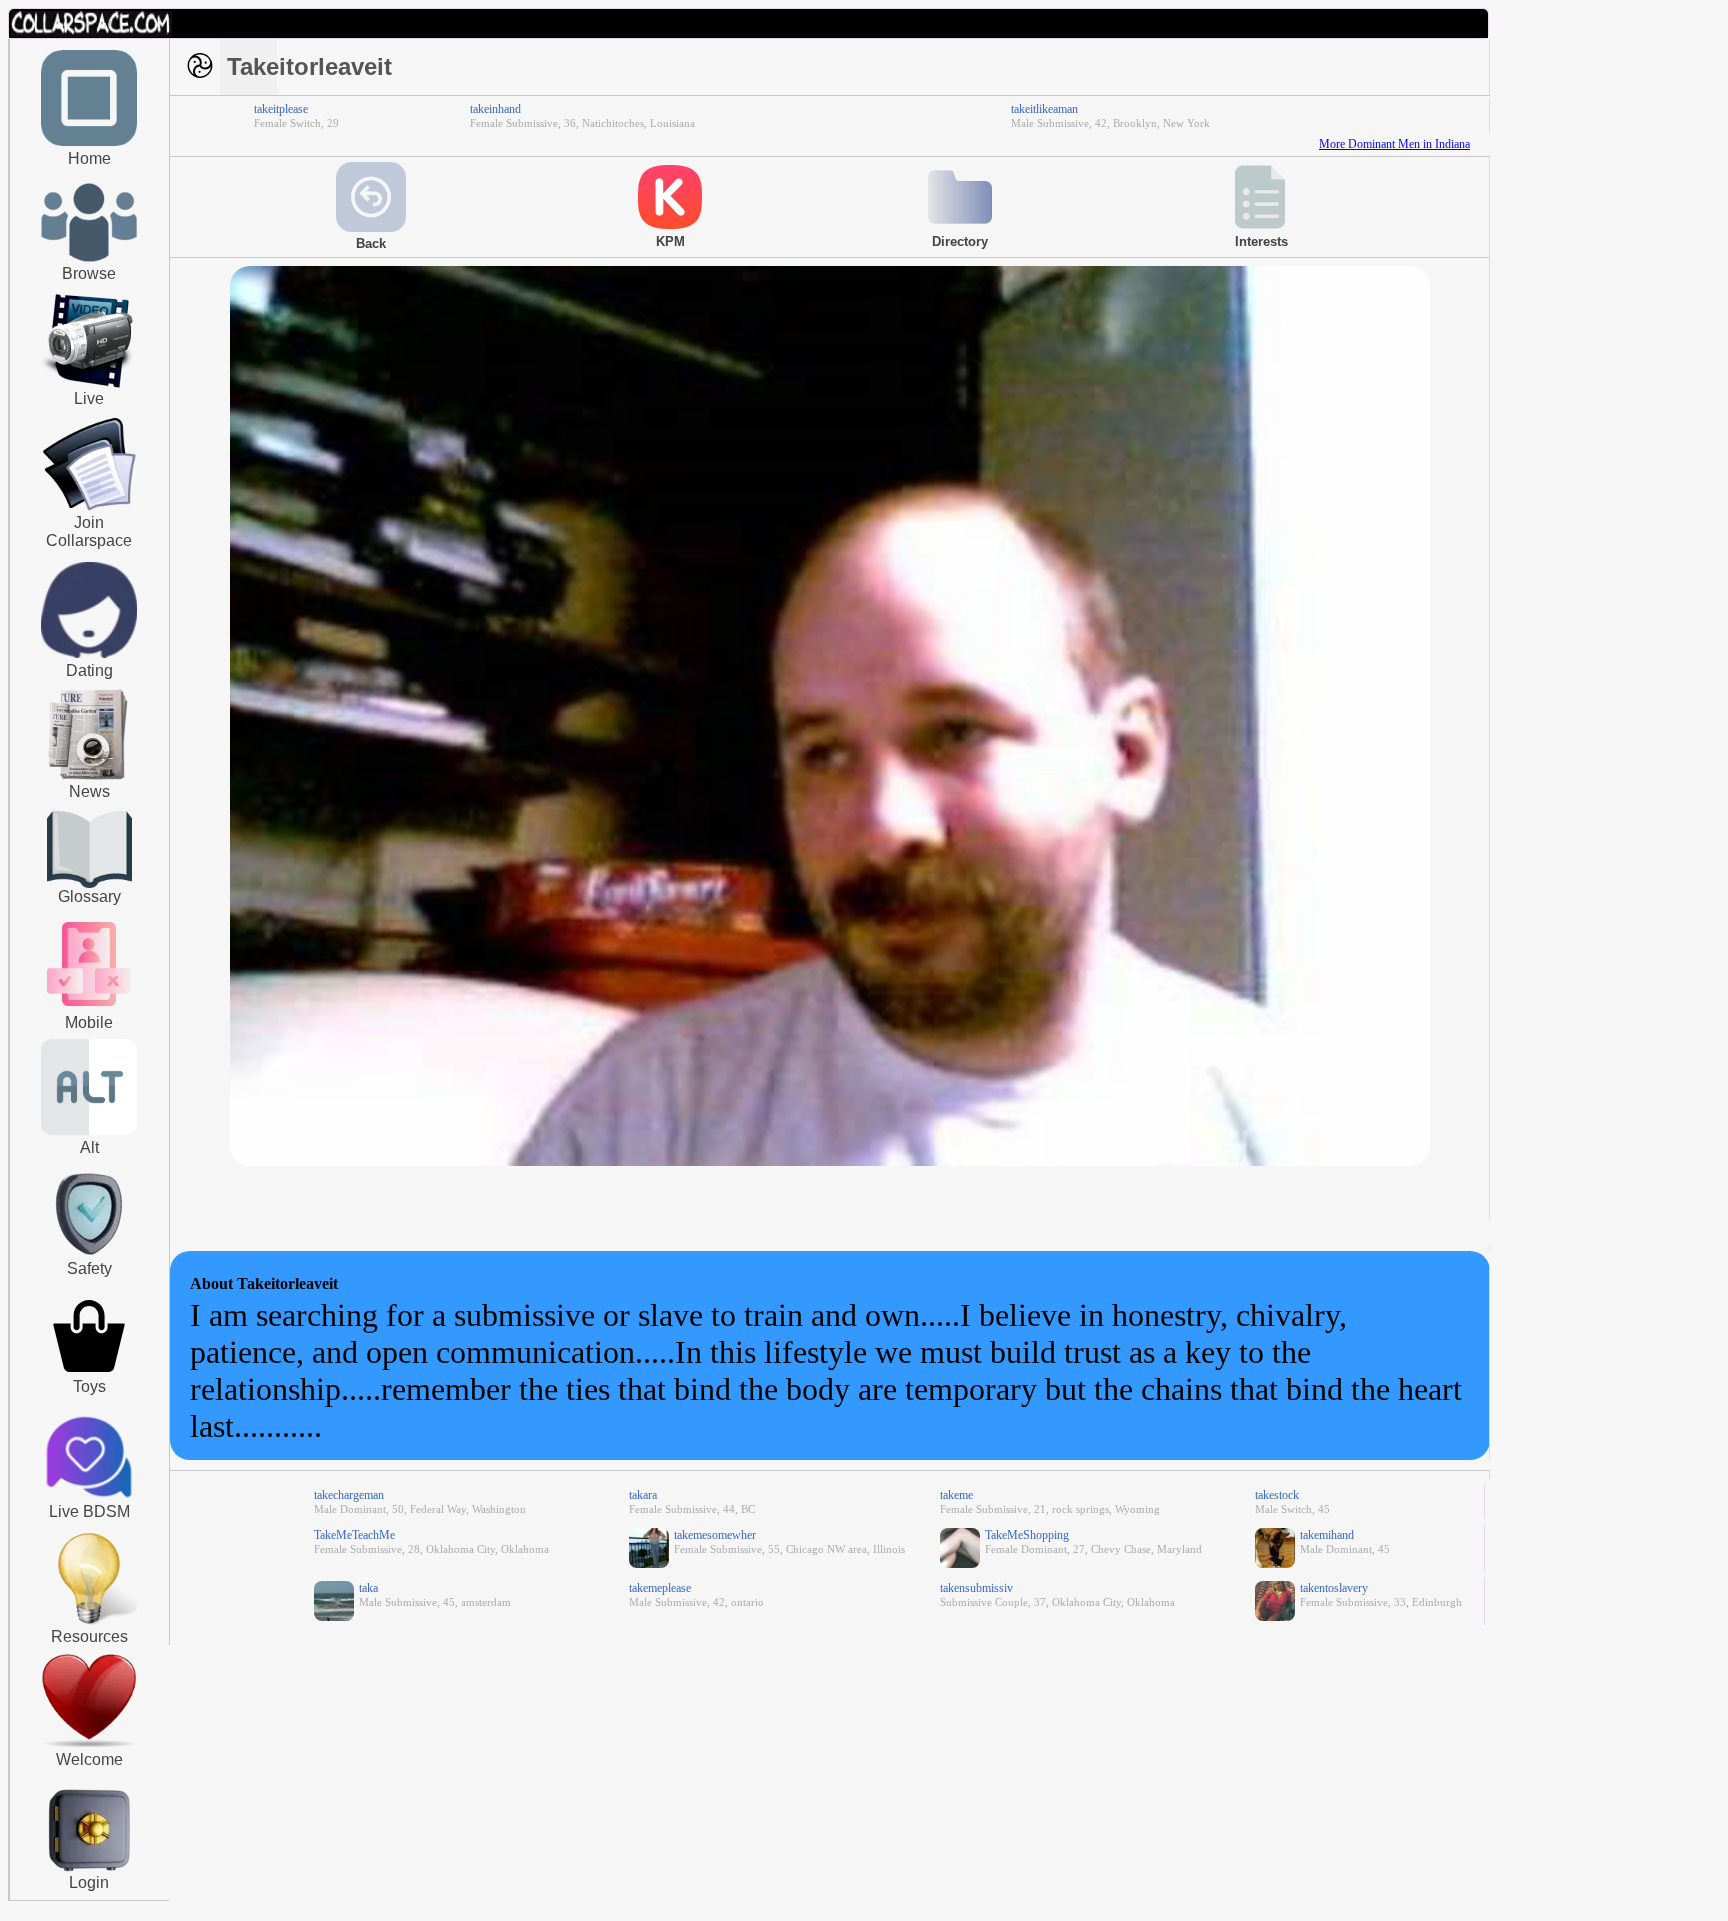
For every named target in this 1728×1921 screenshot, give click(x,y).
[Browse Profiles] (89, 1008)
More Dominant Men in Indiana (1394, 144)
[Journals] (89, 779)
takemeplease (660, 1588)
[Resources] (89, 1622)
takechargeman (349, 1495)
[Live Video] (89, 385)
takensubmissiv (976, 1588)
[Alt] (89, 1131)
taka (368, 1588)
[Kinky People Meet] (89, 654)
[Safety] (89, 1258)
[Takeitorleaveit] (830, 1162)
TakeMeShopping (1027, 1535)
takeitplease (281, 109)
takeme (956, 1495)
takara (643, 1495)
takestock (1277, 1495)
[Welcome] (89, 1743)
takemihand (1327, 1535)
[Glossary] (89, 851)
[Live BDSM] (89, 1459)
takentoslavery (1334, 1588)
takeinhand (495, 109)
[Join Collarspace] (89, 465)
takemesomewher (715, 1535)
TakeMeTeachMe (354, 1535)
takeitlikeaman (1044, 109)
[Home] (89, 142)
